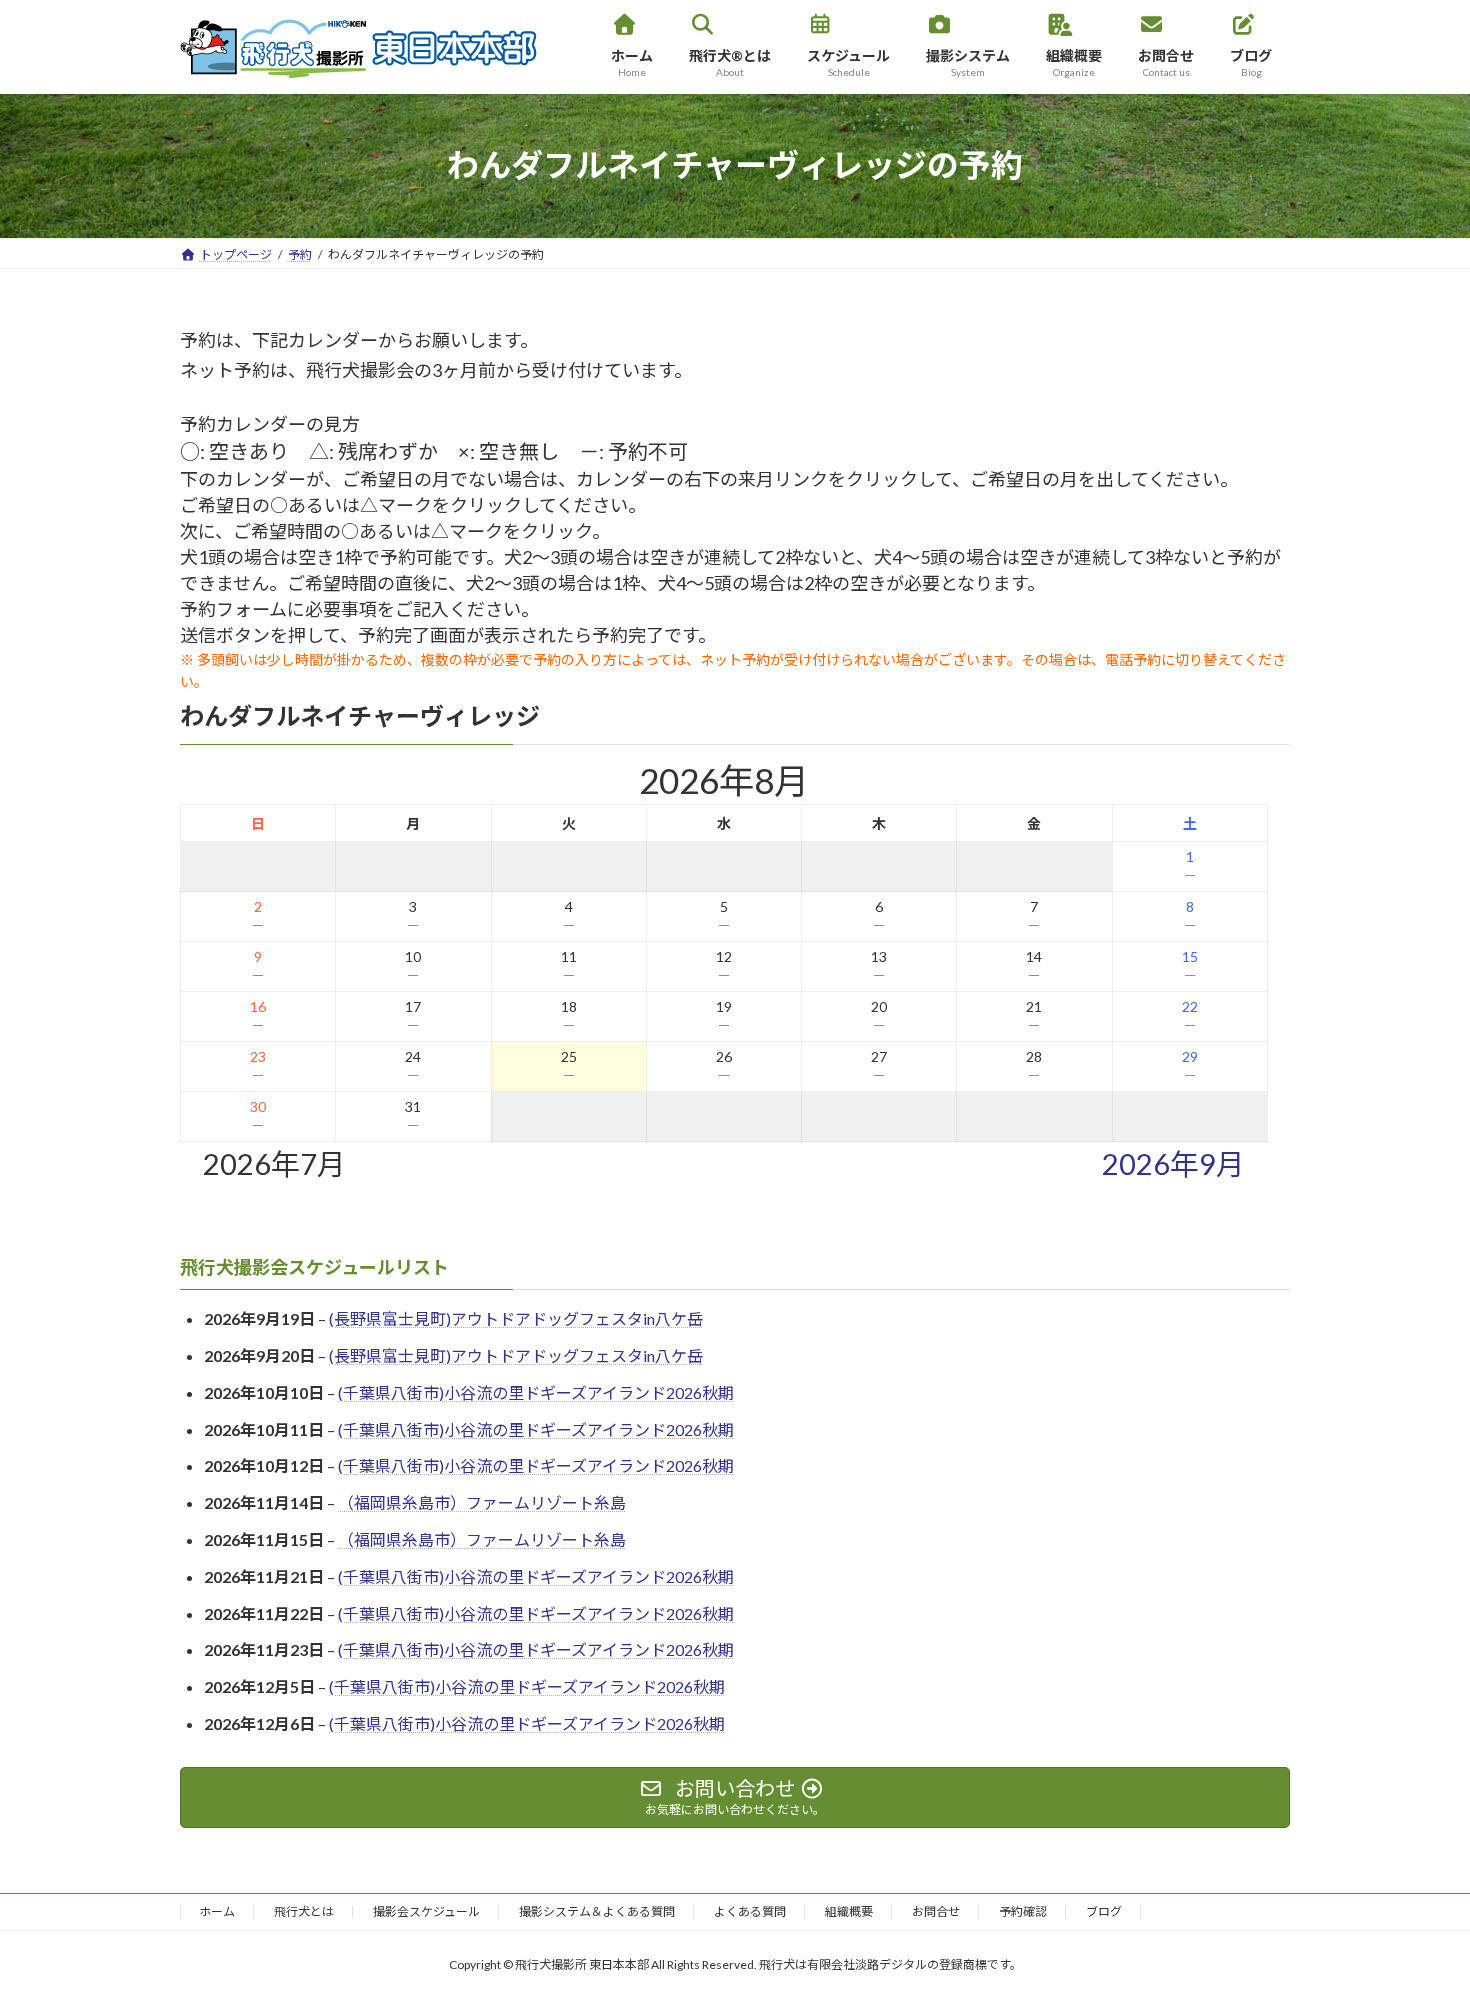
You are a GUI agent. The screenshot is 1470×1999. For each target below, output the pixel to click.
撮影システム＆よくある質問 (597, 1911)
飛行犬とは (304, 1911)
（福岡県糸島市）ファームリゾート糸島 (482, 1503)
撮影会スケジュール (426, 1911)
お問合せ (936, 1911)
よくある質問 (750, 1911)
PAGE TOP (1417, 1920)
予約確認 (1023, 1911)
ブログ (1104, 1911)
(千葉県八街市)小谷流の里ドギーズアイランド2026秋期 (536, 1392)
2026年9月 (1173, 1164)
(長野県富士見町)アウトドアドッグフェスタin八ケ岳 (516, 1319)
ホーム (217, 1911)
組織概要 (849, 1911)
